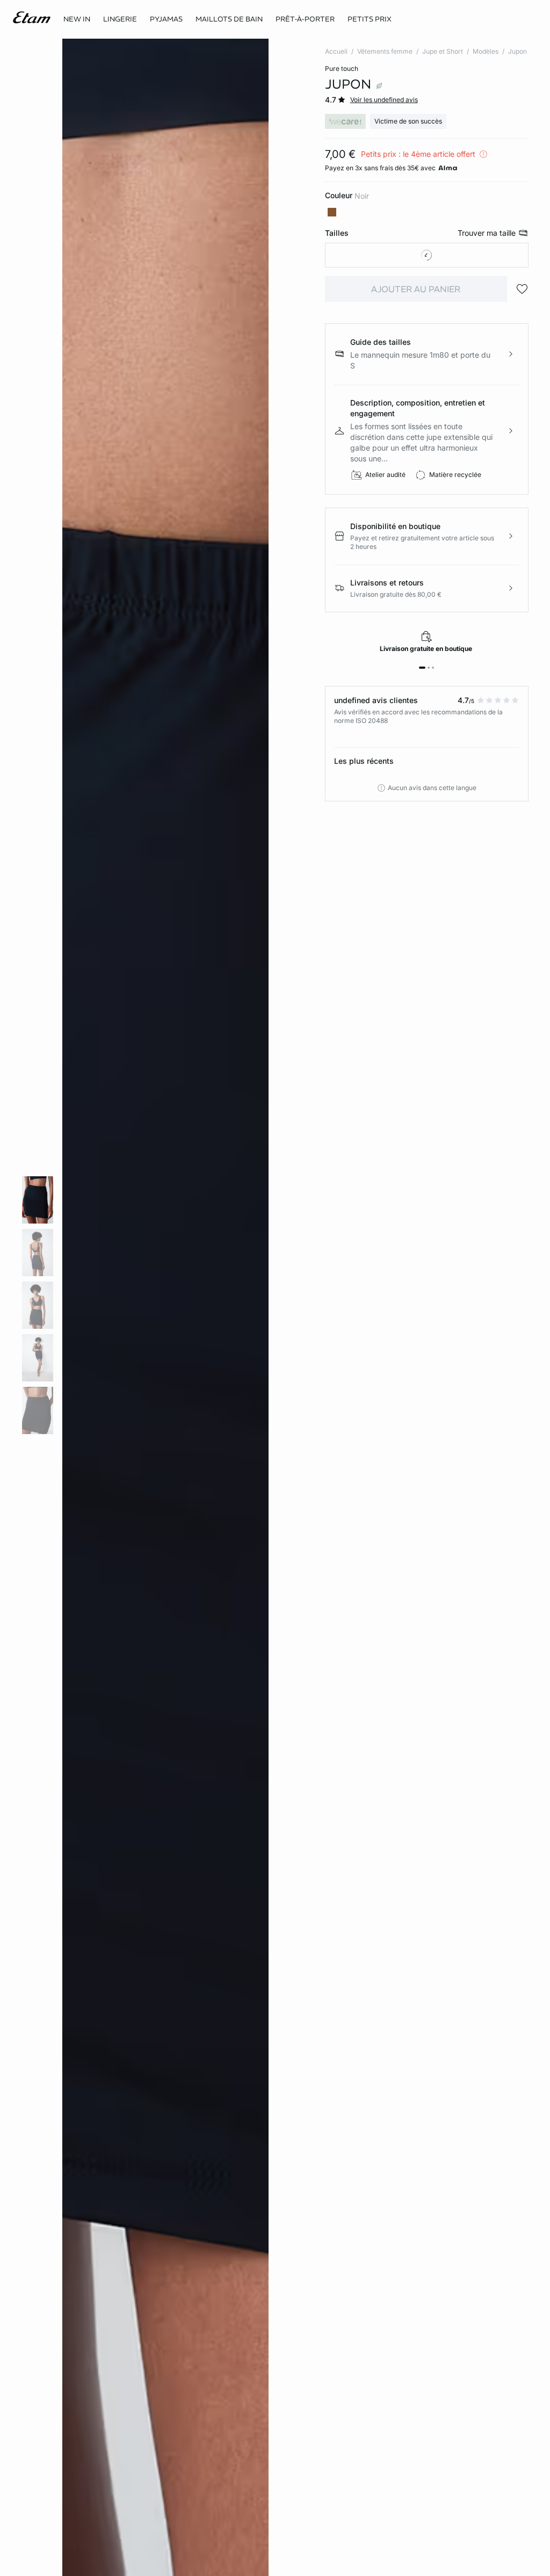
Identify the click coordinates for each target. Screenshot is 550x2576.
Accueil (336, 51)
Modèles (486, 51)
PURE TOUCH (342, 68)
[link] (77, 19)
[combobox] (427, 255)
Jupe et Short (443, 51)
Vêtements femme (385, 51)
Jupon (518, 51)
